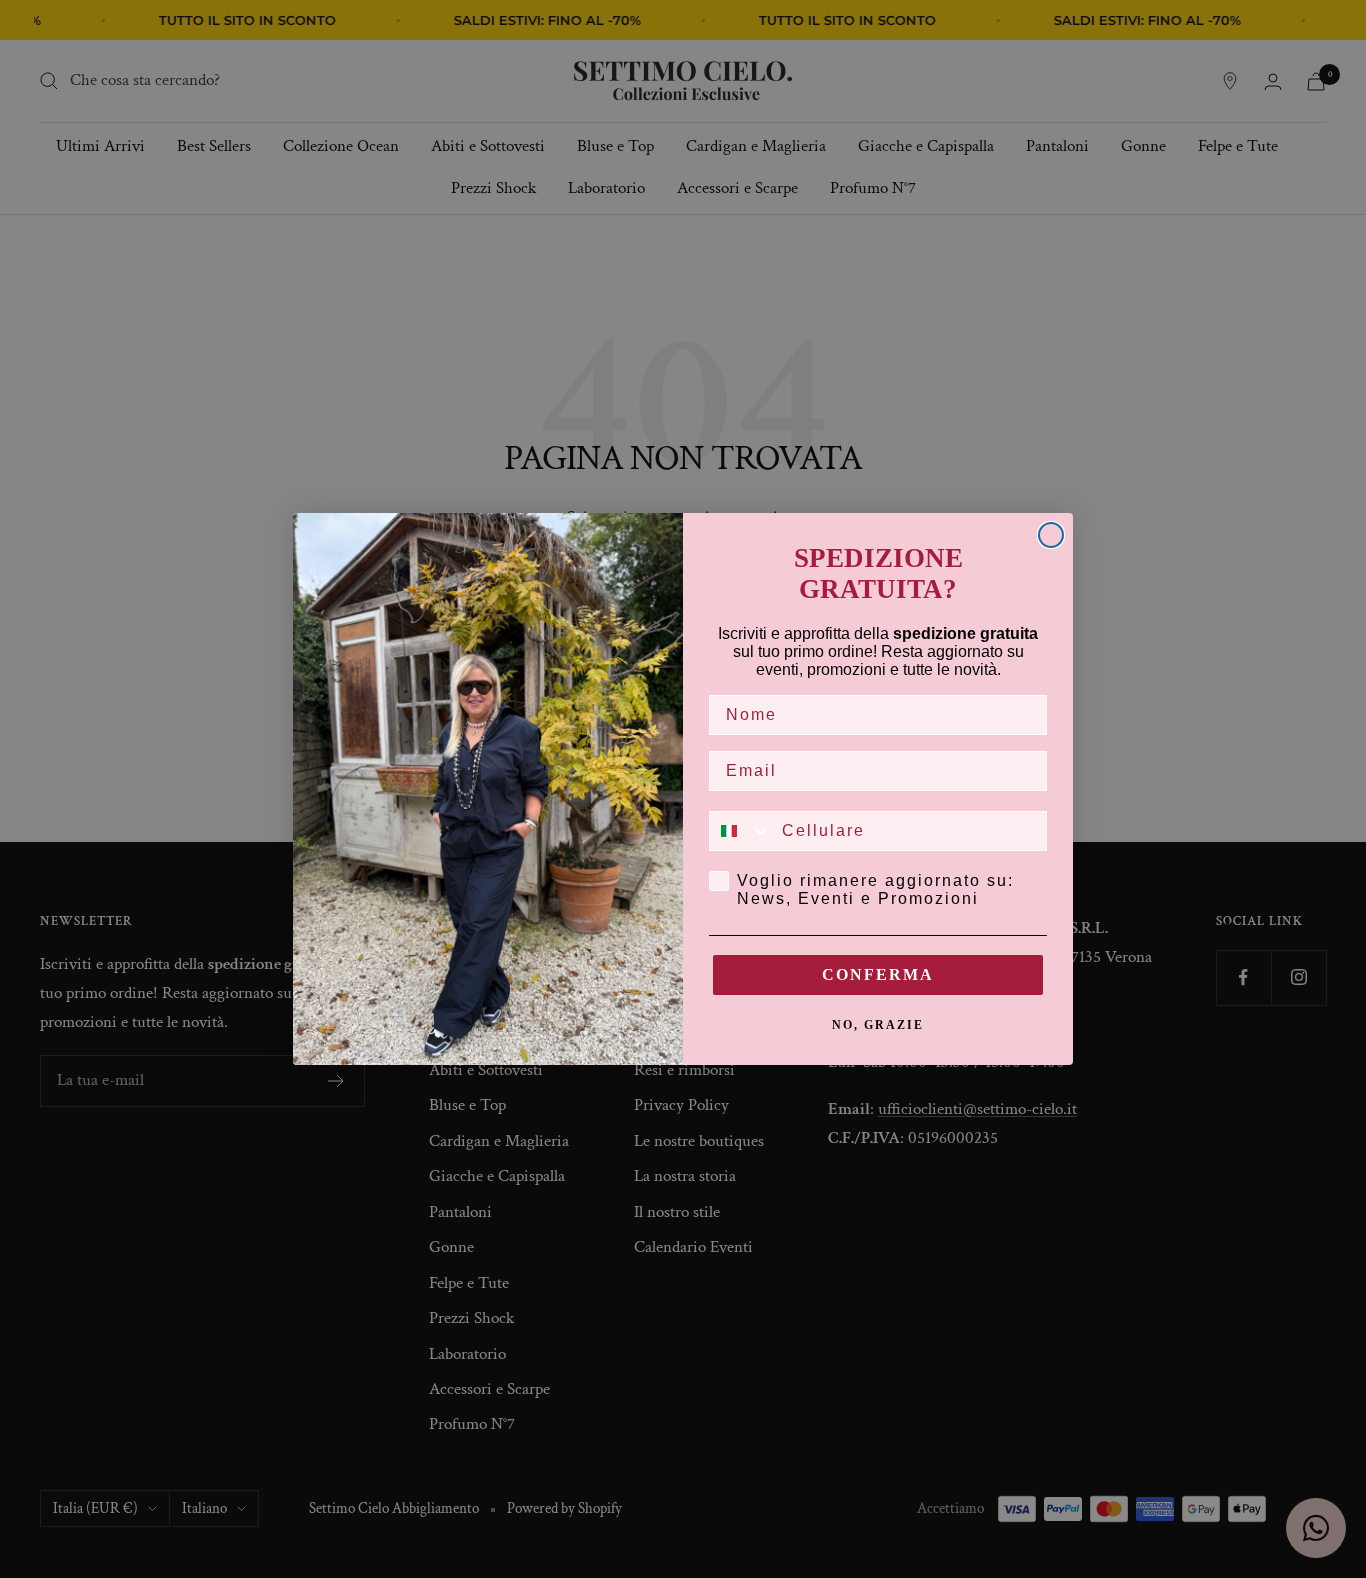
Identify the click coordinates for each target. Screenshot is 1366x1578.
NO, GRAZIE (878, 1025)
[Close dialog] (1051, 535)
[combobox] (741, 831)
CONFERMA (878, 974)
